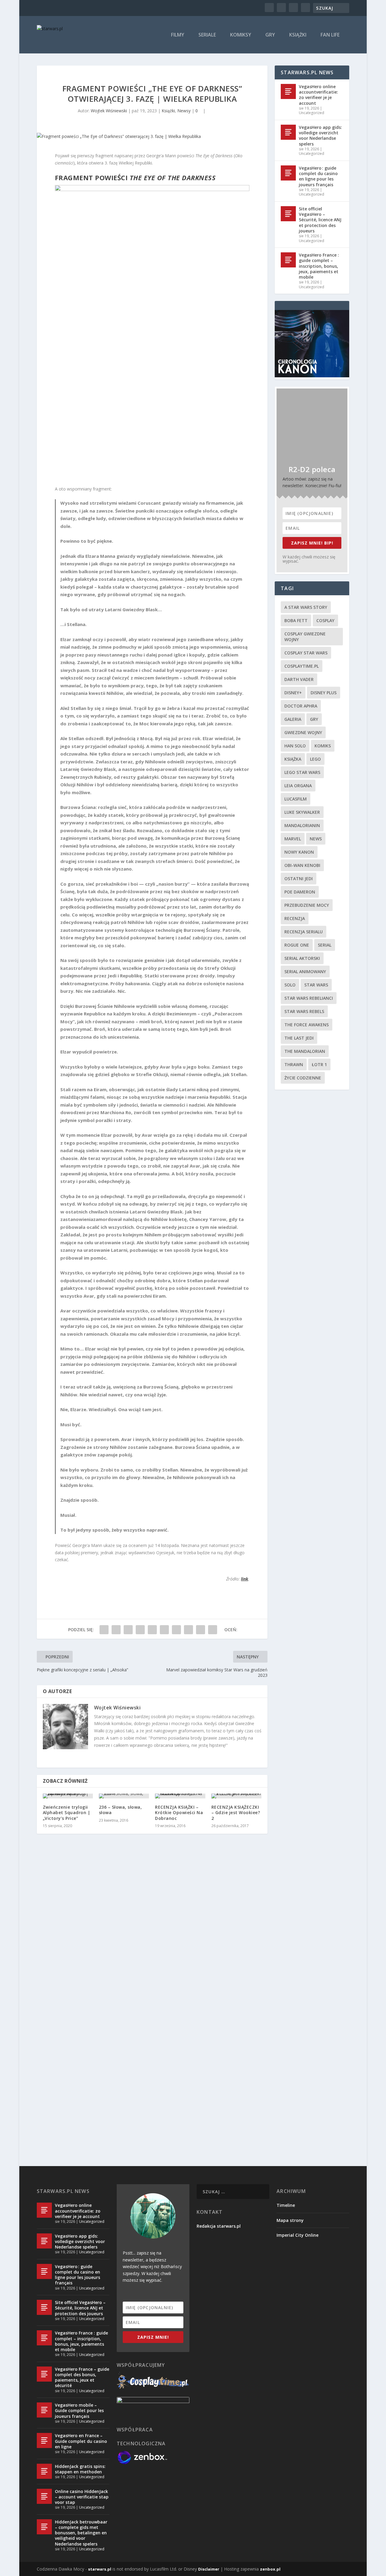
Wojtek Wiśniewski (109, 111)
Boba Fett (296, 620)
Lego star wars (302, 772)
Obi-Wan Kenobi (302, 865)
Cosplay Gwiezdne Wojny (305, 637)
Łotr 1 (319, 1064)
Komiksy (241, 35)
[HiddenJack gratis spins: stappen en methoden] (44, 2471)
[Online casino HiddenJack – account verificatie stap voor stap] (44, 2496)
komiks (323, 746)
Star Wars (316, 985)
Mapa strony (290, 2220)
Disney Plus (324, 693)
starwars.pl (100, 2569)
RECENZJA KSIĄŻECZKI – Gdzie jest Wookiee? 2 (236, 1812)
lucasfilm (296, 799)
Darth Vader (299, 679)
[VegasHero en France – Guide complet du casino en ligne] (44, 2440)
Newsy (184, 111)
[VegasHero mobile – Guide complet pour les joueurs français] (44, 2410)
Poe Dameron (300, 892)
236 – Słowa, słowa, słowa (120, 1810)
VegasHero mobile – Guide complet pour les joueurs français (79, 2410)
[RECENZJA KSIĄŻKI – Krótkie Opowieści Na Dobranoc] (180, 1796)
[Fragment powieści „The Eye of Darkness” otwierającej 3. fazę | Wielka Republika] (152, 136)
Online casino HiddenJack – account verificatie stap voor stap (82, 2497)
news (316, 839)
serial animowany (305, 972)
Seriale (207, 35)
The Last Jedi (299, 1038)
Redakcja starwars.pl (219, 2226)
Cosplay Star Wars (306, 653)
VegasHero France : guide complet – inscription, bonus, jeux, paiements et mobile (319, 266)
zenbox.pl (270, 2569)
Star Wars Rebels (304, 1011)
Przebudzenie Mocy (307, 905)
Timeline (286, 2205)
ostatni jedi (299, 879)
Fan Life (330, 35)
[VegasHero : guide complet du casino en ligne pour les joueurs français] (288, 173)
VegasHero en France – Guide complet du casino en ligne (81, 2441)
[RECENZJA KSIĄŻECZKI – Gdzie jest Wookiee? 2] (236, 1796)
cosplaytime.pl (302, 666)
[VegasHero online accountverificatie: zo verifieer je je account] (288, 91)
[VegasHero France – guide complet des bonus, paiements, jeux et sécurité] (44, 2374)
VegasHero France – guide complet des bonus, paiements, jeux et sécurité (82, 2377)
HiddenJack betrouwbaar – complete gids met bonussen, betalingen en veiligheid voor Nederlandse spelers (81, 2533)
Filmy (178, 35)
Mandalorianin (302, 825)
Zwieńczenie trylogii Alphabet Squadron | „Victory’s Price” (67, 1812)
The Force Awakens (307, 1025)
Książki (298, 35)
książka (293, 759)
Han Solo (295, 746)
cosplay (325, 620)
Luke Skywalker (302, 812)
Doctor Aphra (301, 706)
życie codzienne (303, 1078)
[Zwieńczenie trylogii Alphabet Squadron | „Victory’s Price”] (68, 1796)
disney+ (293, 693)
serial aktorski (302, 958)
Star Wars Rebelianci (309, 998)
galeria (293, 719)
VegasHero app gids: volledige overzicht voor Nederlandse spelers (320, 136)
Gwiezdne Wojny (303, 732)
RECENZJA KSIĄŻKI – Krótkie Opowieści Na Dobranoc (179, 1812)
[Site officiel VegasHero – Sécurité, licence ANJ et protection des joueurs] (288, 214)
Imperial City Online (297, 2235)
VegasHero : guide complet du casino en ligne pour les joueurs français (318, 176)
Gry (270, 35)
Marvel (293, 839)
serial (325, 945)
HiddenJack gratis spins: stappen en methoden (80, 2469)
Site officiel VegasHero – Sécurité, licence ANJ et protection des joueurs (320, 220)
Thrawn (294, 1064)
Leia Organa (298, 786)
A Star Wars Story (306, 607)
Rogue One (297, 945)
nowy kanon (299, 852)
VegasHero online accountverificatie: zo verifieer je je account (318, 95)
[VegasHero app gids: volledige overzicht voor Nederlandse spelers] (288, 132)
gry (314, 719)
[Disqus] (152, 1927)
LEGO (315, 759)
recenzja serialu (304, 932)
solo (290, 985)
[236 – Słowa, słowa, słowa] (124, 1796)
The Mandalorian (305, 1051)
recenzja (295, 918)
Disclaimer (209, 2569)
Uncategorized (312, 113)
